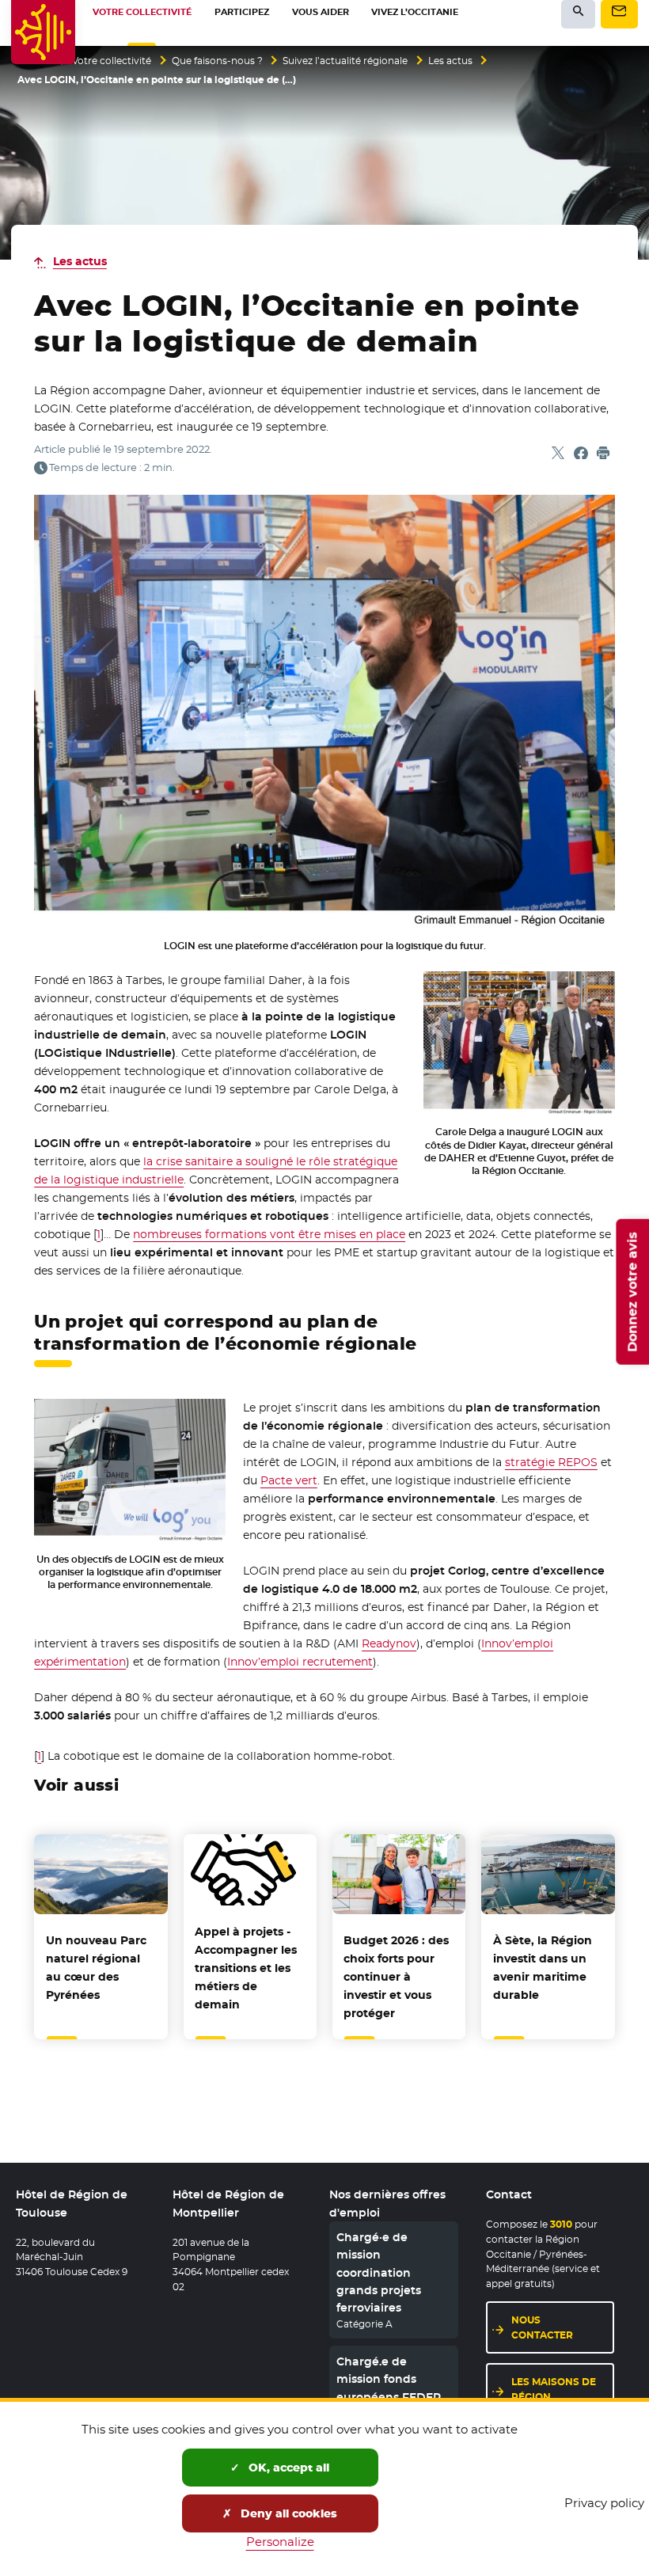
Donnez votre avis (632, 1292)
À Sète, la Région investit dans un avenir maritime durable (543, 1968)
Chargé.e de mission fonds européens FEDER (389, 2379)
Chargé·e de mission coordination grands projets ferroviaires (379, 2273)
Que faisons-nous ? (217, 61)
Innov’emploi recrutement (300, 1662)
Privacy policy (604, 2503)
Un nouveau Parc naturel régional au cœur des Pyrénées (96, 1968)
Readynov (389, 1643)
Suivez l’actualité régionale (345, 61)
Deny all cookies (287, 2513)
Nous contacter (542, 2327)
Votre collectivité (112, 61)
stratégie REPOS (551, 1462)
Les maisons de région (554, 2389)
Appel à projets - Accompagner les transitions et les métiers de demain (246, 1968)
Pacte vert (289, 1480)
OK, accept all (287, 2468)
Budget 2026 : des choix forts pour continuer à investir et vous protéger (396, 1977)
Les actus (450, 61)
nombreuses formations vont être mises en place (269, 1234)
